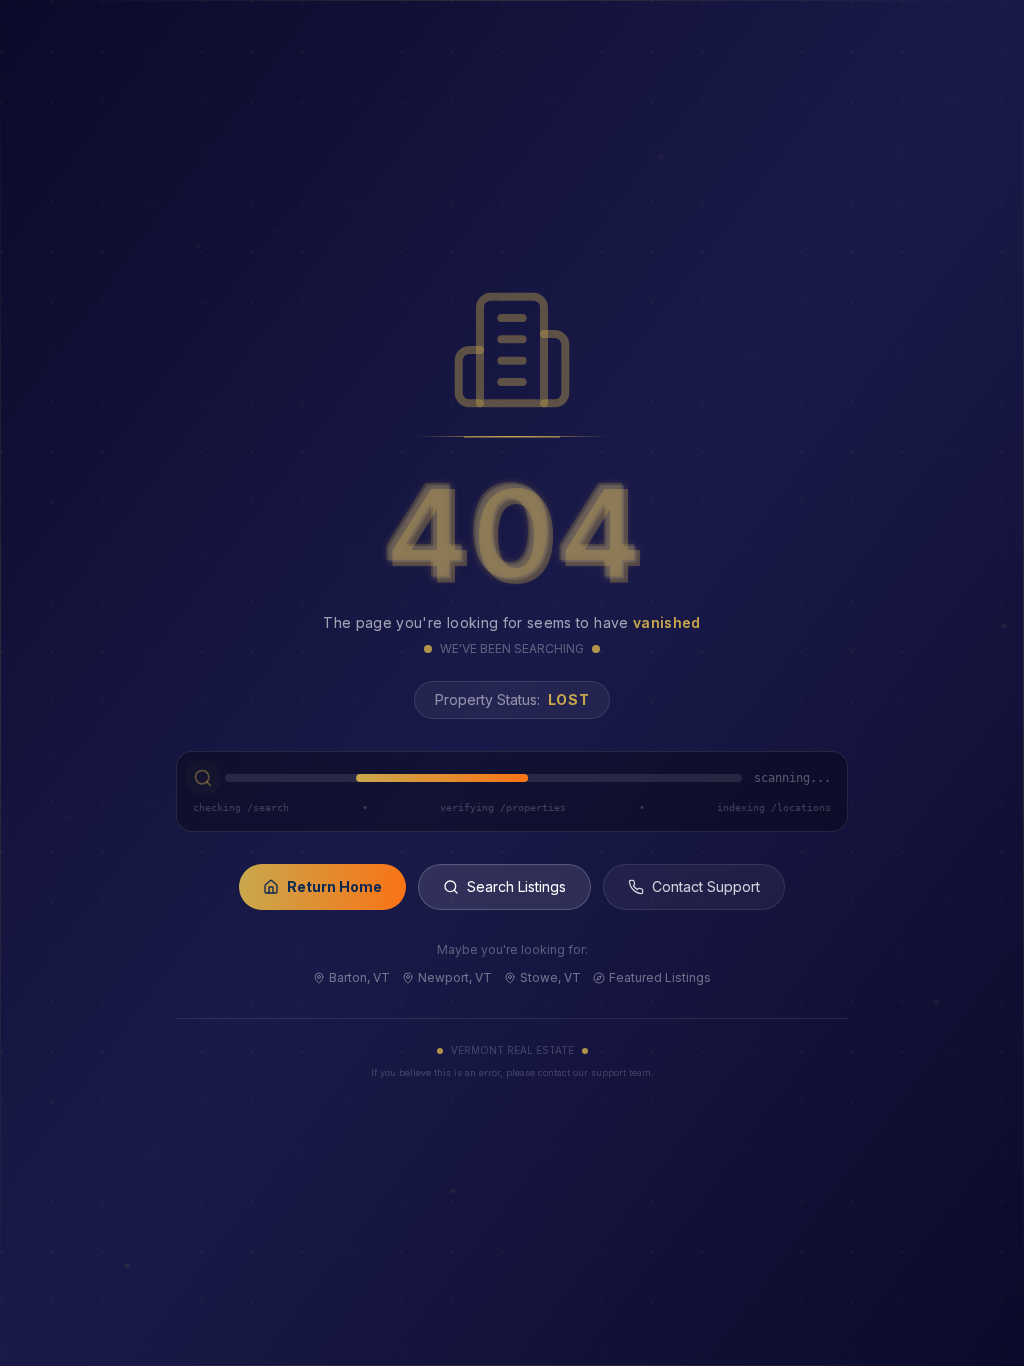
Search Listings (516, 886)
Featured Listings (660, 977)
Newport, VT (455, 977)
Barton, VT (359, 977)
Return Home (334, 886)
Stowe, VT (550, 977)
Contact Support (706, 886)
